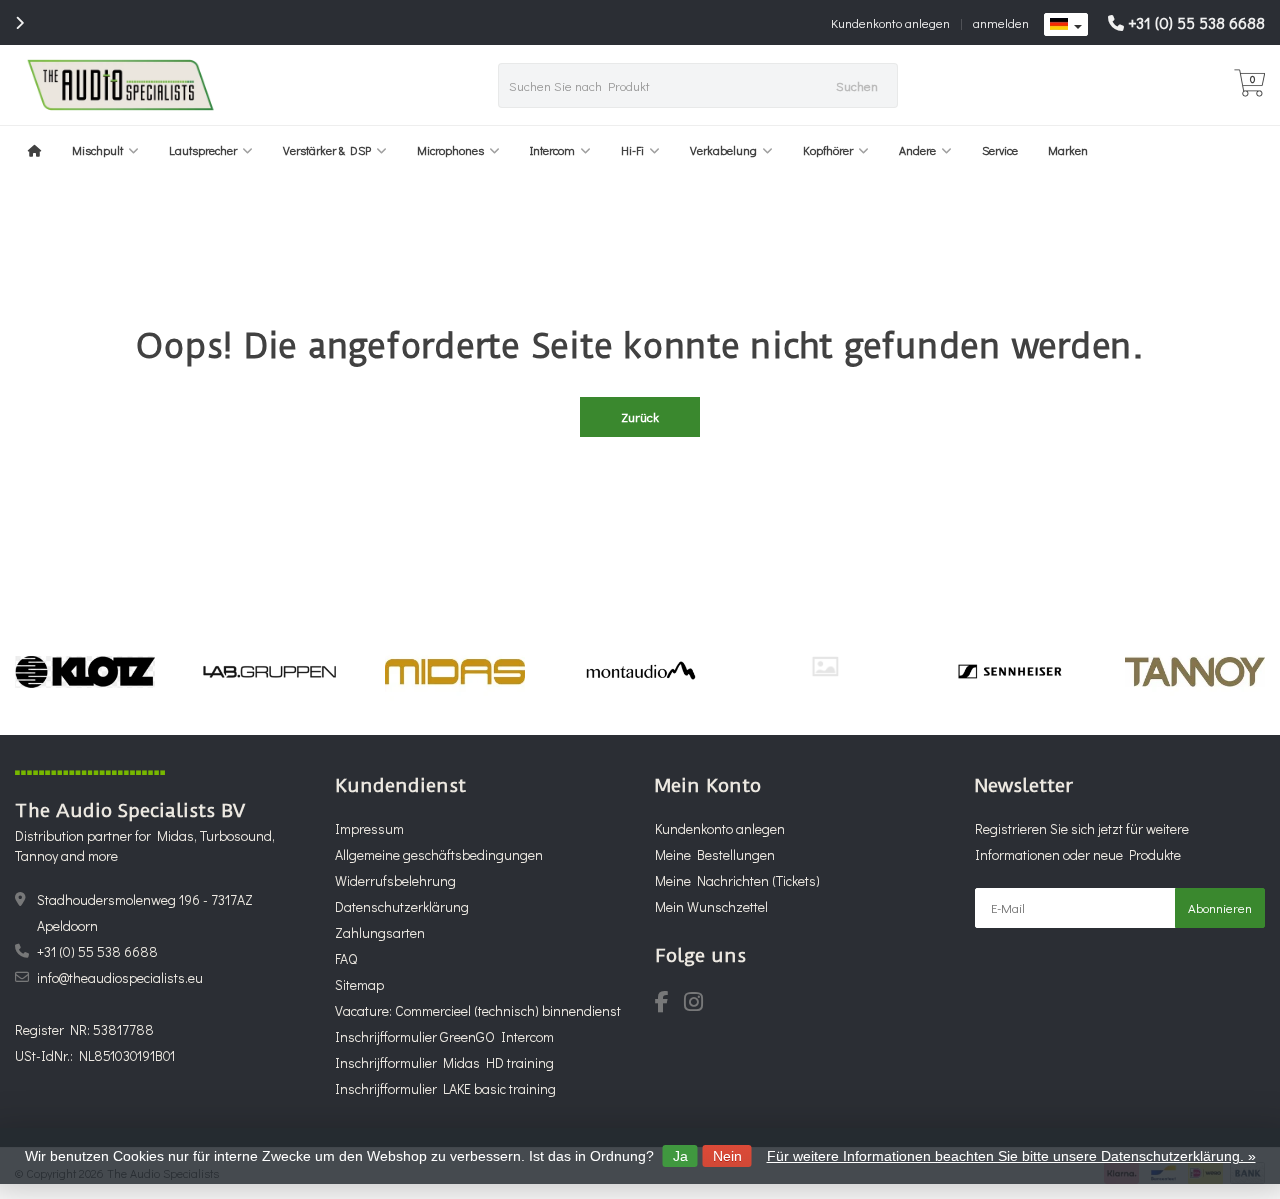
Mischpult (97, 150)
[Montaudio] (640, 671)
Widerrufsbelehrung (395, 880)
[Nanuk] (825, 666)
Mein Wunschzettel (711, 906)
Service (1000, 150)
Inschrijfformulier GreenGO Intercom (444, 1036)
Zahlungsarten (380, 932)
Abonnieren (1220, 907)
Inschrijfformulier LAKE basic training (445, 1088)
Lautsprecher (203, 150)
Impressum (369, 828)
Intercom (552, 150)
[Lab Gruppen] (270, 671)
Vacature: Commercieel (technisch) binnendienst (478, 1010)
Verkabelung (723, 150)
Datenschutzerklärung (402, 906)
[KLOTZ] (85, 671)
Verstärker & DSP (327, 150)
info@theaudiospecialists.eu (120, 977)
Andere (917, 150)
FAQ (346, 958)
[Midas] (455, 671)
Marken (1068, 150)
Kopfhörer (828, 150)
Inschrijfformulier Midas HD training (444, 1062)
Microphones (450, 150)
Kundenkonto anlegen (890, 22)
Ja (680, 1156)
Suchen (857, 85)
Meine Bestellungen (715, 854)
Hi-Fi (632, 150)
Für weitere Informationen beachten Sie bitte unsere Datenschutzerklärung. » (1011, 1156)
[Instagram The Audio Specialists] (699, 1004)
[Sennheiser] (1010, 671)
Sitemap (359, 984)
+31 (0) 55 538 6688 (1196, 22)
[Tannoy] (1195, 671)
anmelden (1001, 22)
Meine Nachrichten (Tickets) (737, 880)
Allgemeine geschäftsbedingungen (439, 854)
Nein (727, 1156)
